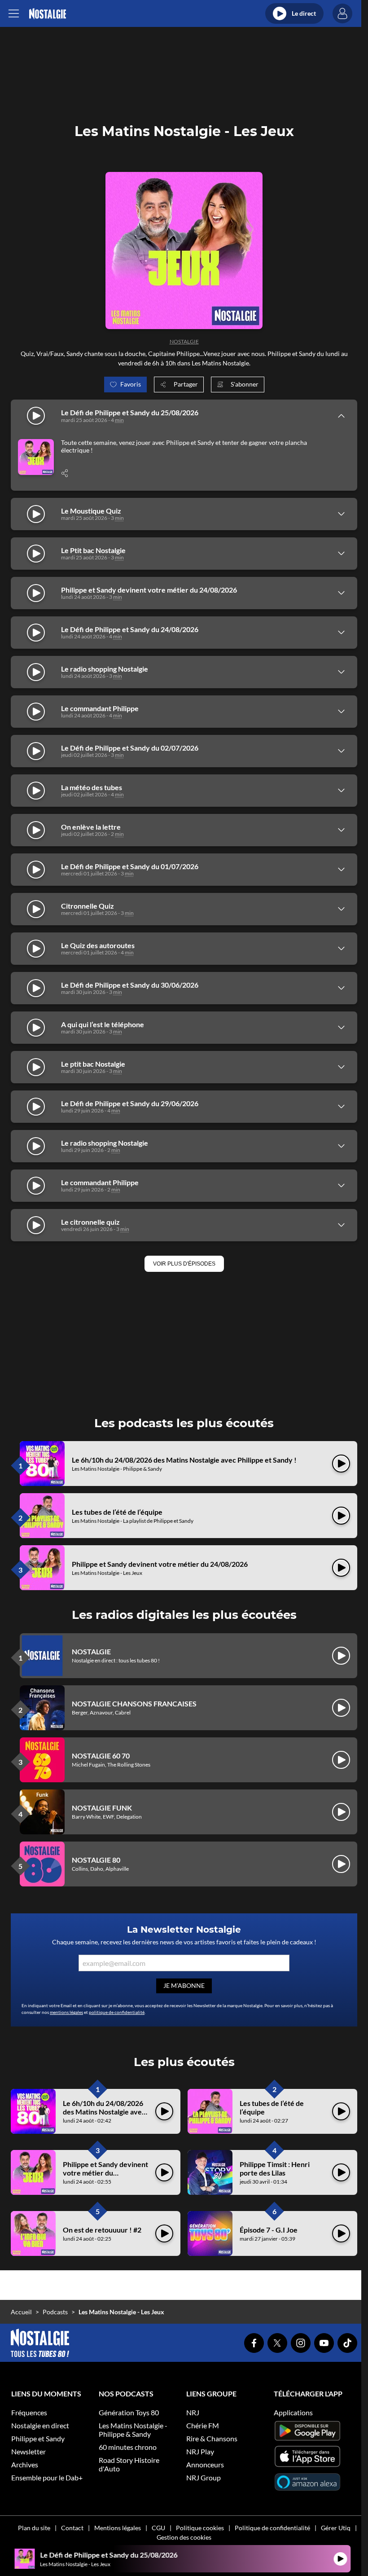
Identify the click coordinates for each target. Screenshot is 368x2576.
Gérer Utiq (336, 2528)
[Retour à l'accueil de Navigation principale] (47, 14)
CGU (158, 2528)
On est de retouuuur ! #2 (102, 2230)
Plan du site (34, 2528)
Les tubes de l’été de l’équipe (117, 1512)
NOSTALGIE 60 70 (101, 1756)
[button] (184, 1264)
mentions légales (66, 2012)
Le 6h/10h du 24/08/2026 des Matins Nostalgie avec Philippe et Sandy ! (184, 1460)
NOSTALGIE (184, 341)
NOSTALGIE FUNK (102, 1808)
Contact (72, 2528)
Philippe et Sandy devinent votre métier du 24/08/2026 (160, 1564)
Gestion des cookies (184, 2537)
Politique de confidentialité (272, 2528)
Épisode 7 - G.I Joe (269, 2230)
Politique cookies (200, 2528)
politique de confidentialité (117, 2012)
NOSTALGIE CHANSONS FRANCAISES (134, 1703)
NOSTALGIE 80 (96, 1860)
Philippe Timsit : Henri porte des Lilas (275, 2168)
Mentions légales (118, 2528)
